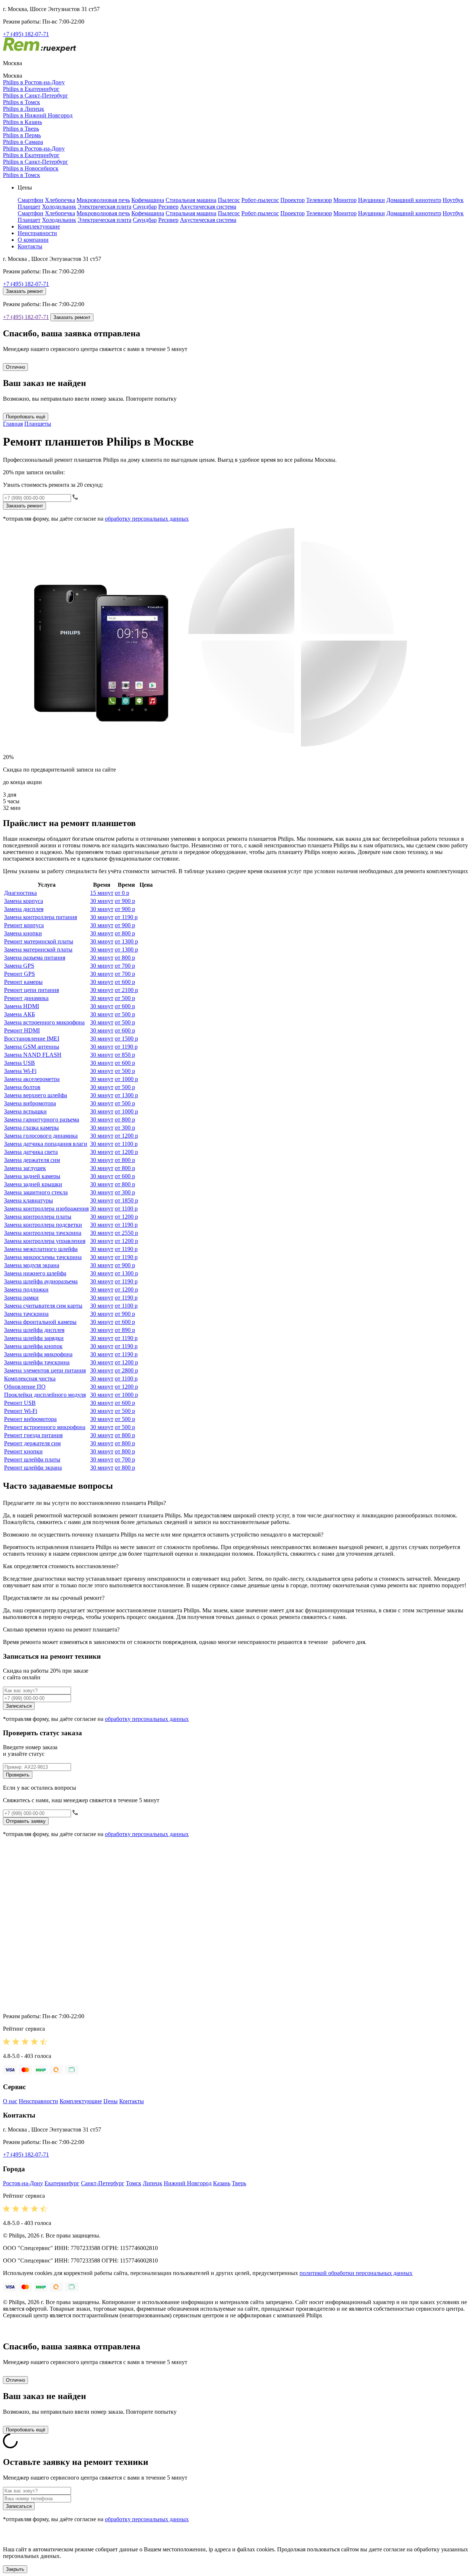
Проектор (293, 200)
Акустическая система (208, 207)
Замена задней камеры (32, 1176)
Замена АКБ (20, 1014)
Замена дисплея (24, 909)
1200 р (126, 1136)
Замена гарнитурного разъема (42, 1119)
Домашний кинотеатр (414, 200)
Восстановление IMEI (32, 1039)
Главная (13, 424)
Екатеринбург (62, 2183)
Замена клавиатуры (29, 1200)
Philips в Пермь (22, 135)
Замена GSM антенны (32, 1047)
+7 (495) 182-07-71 (26, 34)
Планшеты (38, 424)
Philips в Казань (22, 122)
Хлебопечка (60, 200)
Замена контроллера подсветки (43, 1225)
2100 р (126, 990)
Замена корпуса (24, 901)
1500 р (126, 1039)
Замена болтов (22, 1087)
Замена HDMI (22, 1006)
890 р (125, 1330)
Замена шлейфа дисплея (34, 1330)
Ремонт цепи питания (31, 990)
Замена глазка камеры (31, 1128)
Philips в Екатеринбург (31, 89)
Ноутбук (453, 200)
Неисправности (37, 233)
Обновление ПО (25, 1387)
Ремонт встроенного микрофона (45, 1427)
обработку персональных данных (147, 519)
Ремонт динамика (26, 998)
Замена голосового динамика (41, 1136)
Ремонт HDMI (22, 1030)
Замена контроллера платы (38, 1217)
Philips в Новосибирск (31, 168)
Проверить (18, 1775)
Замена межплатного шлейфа (41, 1249)
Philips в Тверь (21, 129)
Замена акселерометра (32, 1079)
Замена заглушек (25, 1168)
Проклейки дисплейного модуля (45, 1395)
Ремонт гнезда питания (33, 1435)
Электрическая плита (105, 207)
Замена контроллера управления (45, 1241)
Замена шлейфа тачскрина (37, 1362)
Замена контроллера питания (40, 917)
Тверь (239, 2183)
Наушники (371, 200)
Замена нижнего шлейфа (35, 1273)
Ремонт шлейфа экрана (33, 1468)
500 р (125, 998)
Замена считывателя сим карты (43, 1306)
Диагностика (20, 893)
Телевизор (319, 200)
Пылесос (229, 200)
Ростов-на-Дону (23, 2183)
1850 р (126, 1200)
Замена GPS (19, 966)
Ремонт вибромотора (30, 1419)
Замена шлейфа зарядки (34, 1338)
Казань (222, 2183)
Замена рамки (21, 1298)
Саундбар (145, 207)
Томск (134, 2183)
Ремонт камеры (23, 982)
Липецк (153, 2183)
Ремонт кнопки (23, 1451)
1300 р (126, 941)
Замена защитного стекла (36, 1192)
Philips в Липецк (24, 109)
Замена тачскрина (26, 1314)
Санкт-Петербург (103, 2183)
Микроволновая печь (103, 200)
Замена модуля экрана (32, 1265)
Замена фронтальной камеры (40, 1322)
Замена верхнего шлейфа (36, 1095)
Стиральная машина (191, 200)
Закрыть (15, 2569)
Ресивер (168, 207)
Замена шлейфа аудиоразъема (41, 1281)
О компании (33, 240)
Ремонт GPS (20, 974)
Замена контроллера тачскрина (43, 1233)
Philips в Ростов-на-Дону (34, 82)
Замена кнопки (23, 933)
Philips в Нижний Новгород (38, 115)
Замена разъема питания (35, 958)
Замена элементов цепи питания (45, 1370)
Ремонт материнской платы (39, 941)
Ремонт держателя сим (32, 1443)
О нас (10, 2101)
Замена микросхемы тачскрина (43, 1257)
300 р (125, 1128)
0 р (122, 893)
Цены (111, 2101)
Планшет (29, 207)
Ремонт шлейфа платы (32, 1459)
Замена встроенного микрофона (44, 1022)
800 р (125, 933)
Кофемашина (148, 200)
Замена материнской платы (38, 949)
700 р (125, 966)
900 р (125, 901)
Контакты (30, 246)
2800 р (126, 1370)
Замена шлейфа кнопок (33, 1346)
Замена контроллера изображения (46, 1209)
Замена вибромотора (30, 1103)
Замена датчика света (31, 1152)
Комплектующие (39, 226)
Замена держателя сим (32, 1160)
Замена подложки (26, 1289)
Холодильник (59, 207)
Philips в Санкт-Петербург (36, 95)
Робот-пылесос (260, 200)
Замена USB (20, 1063)
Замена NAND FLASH (33, 1055)
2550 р (126, 1233)
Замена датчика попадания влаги (46, 1144)
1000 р (126, 1079)
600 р (125, 982)
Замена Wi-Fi (20, 1071)
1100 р (126, 1144)
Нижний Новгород (188, 2183)
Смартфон (31, 200)
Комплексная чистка (30, 1379)
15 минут (102, 893)
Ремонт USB (20, 1403)
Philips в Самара (23, 142)
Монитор (345, 200)
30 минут (102, 901)
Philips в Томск (22, 102)
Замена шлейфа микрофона (38, 1354)
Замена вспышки (25, 1111)
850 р (125, 1055)
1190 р (126, 917)
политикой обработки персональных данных (356, 2273)
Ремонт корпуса (24, 925)
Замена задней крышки (33, 1184)
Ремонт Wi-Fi (21, 1411)
